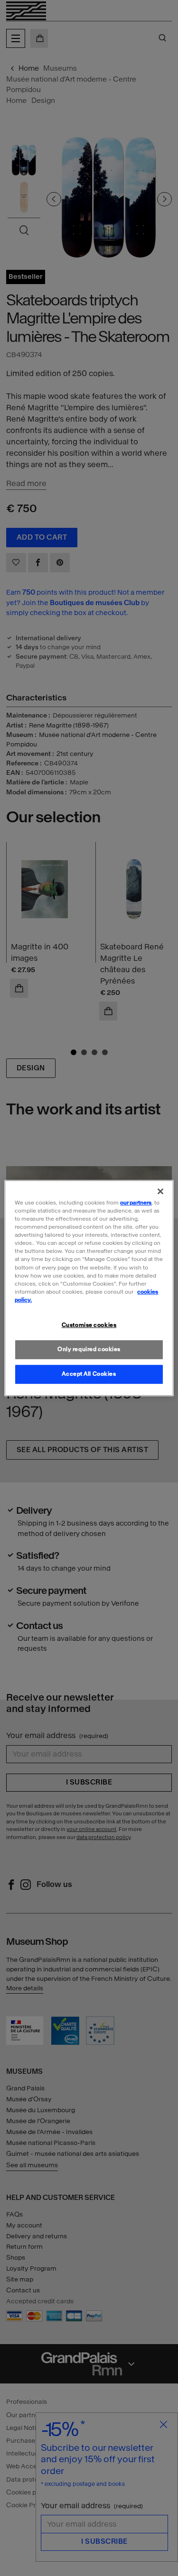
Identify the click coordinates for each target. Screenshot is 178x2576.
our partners (136, 1203)
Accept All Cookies (89, 1374)
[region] (89, 1288)
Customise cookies (89, 1325)
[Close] (160, 1191)
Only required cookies (89, 1349)
